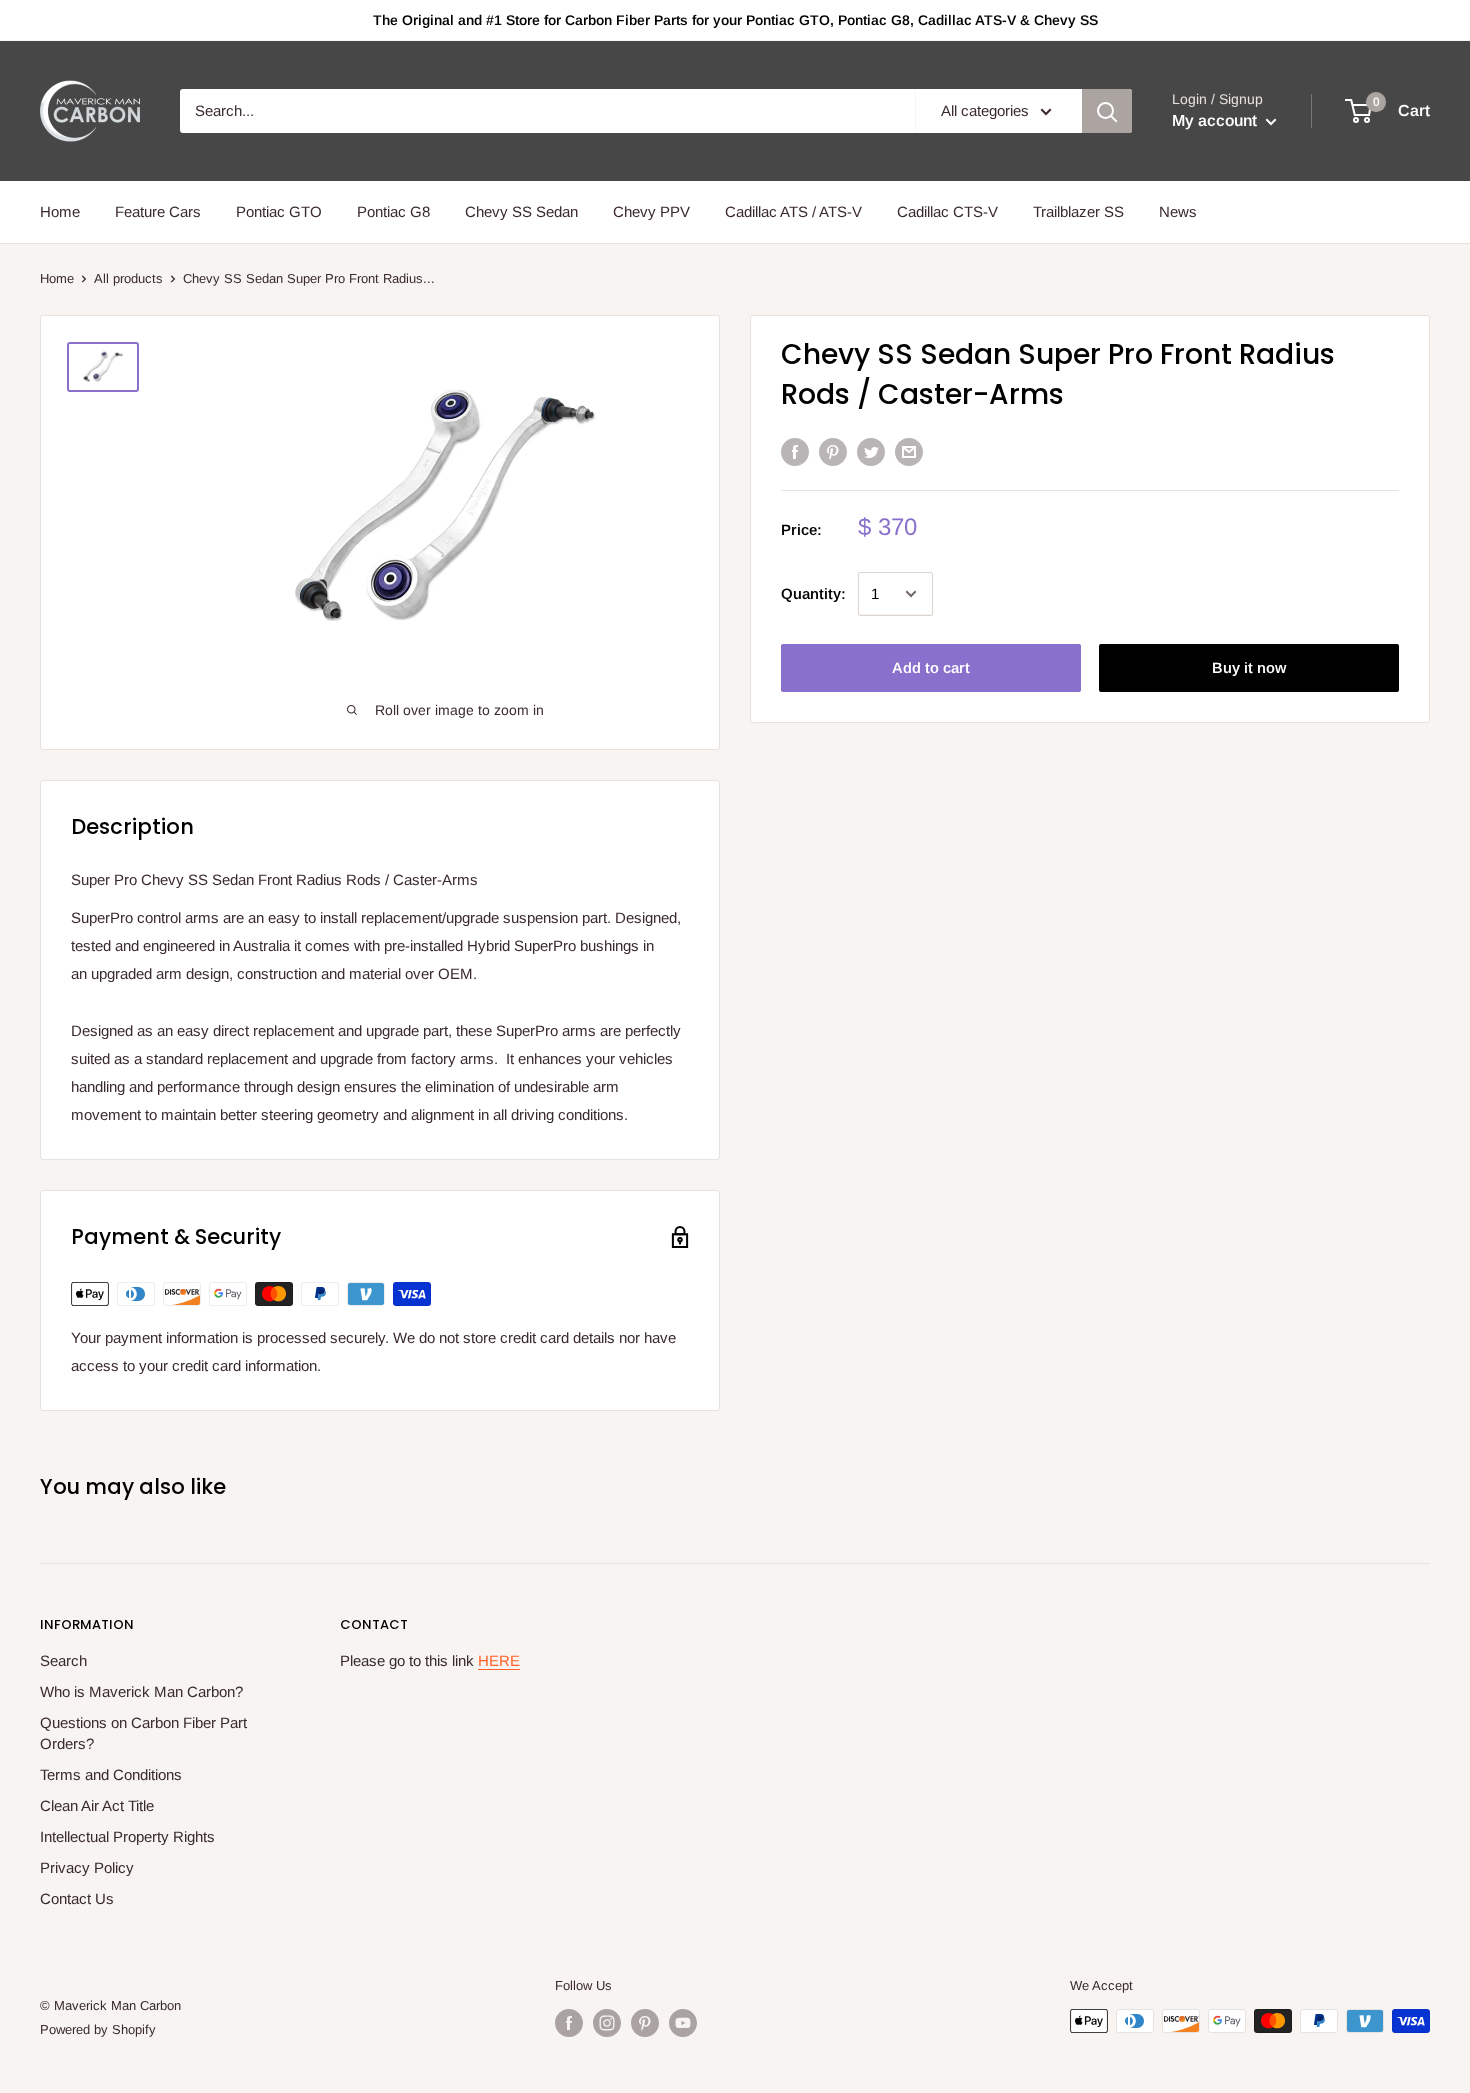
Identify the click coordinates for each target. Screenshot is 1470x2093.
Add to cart (931, 667)
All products (128, 278)
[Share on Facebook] (795, 451)
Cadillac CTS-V (947, 211)
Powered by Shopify (98, 2029)
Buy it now (1249, 667)
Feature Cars (158, 211)
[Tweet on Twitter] (871, 451)
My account (1216, 120)
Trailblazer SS (1078, 211)
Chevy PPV (651, 211)
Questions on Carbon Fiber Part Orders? (143, 1733)
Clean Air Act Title (97, 1805)
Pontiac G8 (393, 211)
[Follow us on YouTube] (683, 2023)
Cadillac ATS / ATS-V (793, 211)
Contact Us (77, 1898)
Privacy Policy (87, 1867)
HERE (499, 1660)
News (1178, 211)
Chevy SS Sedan (521, 211)
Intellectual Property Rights (127, 1836)
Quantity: (813, 593)
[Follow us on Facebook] (569, 2023)
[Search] (1107, 111)
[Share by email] (909, 451)
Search (63, 1660)
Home (60, 211)
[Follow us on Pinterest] (645, 2023)
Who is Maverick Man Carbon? (141, 1691)
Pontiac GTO (279, 211)
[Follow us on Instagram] (607, 2023)
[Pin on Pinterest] (833, 451)
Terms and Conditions (111, 1774)
